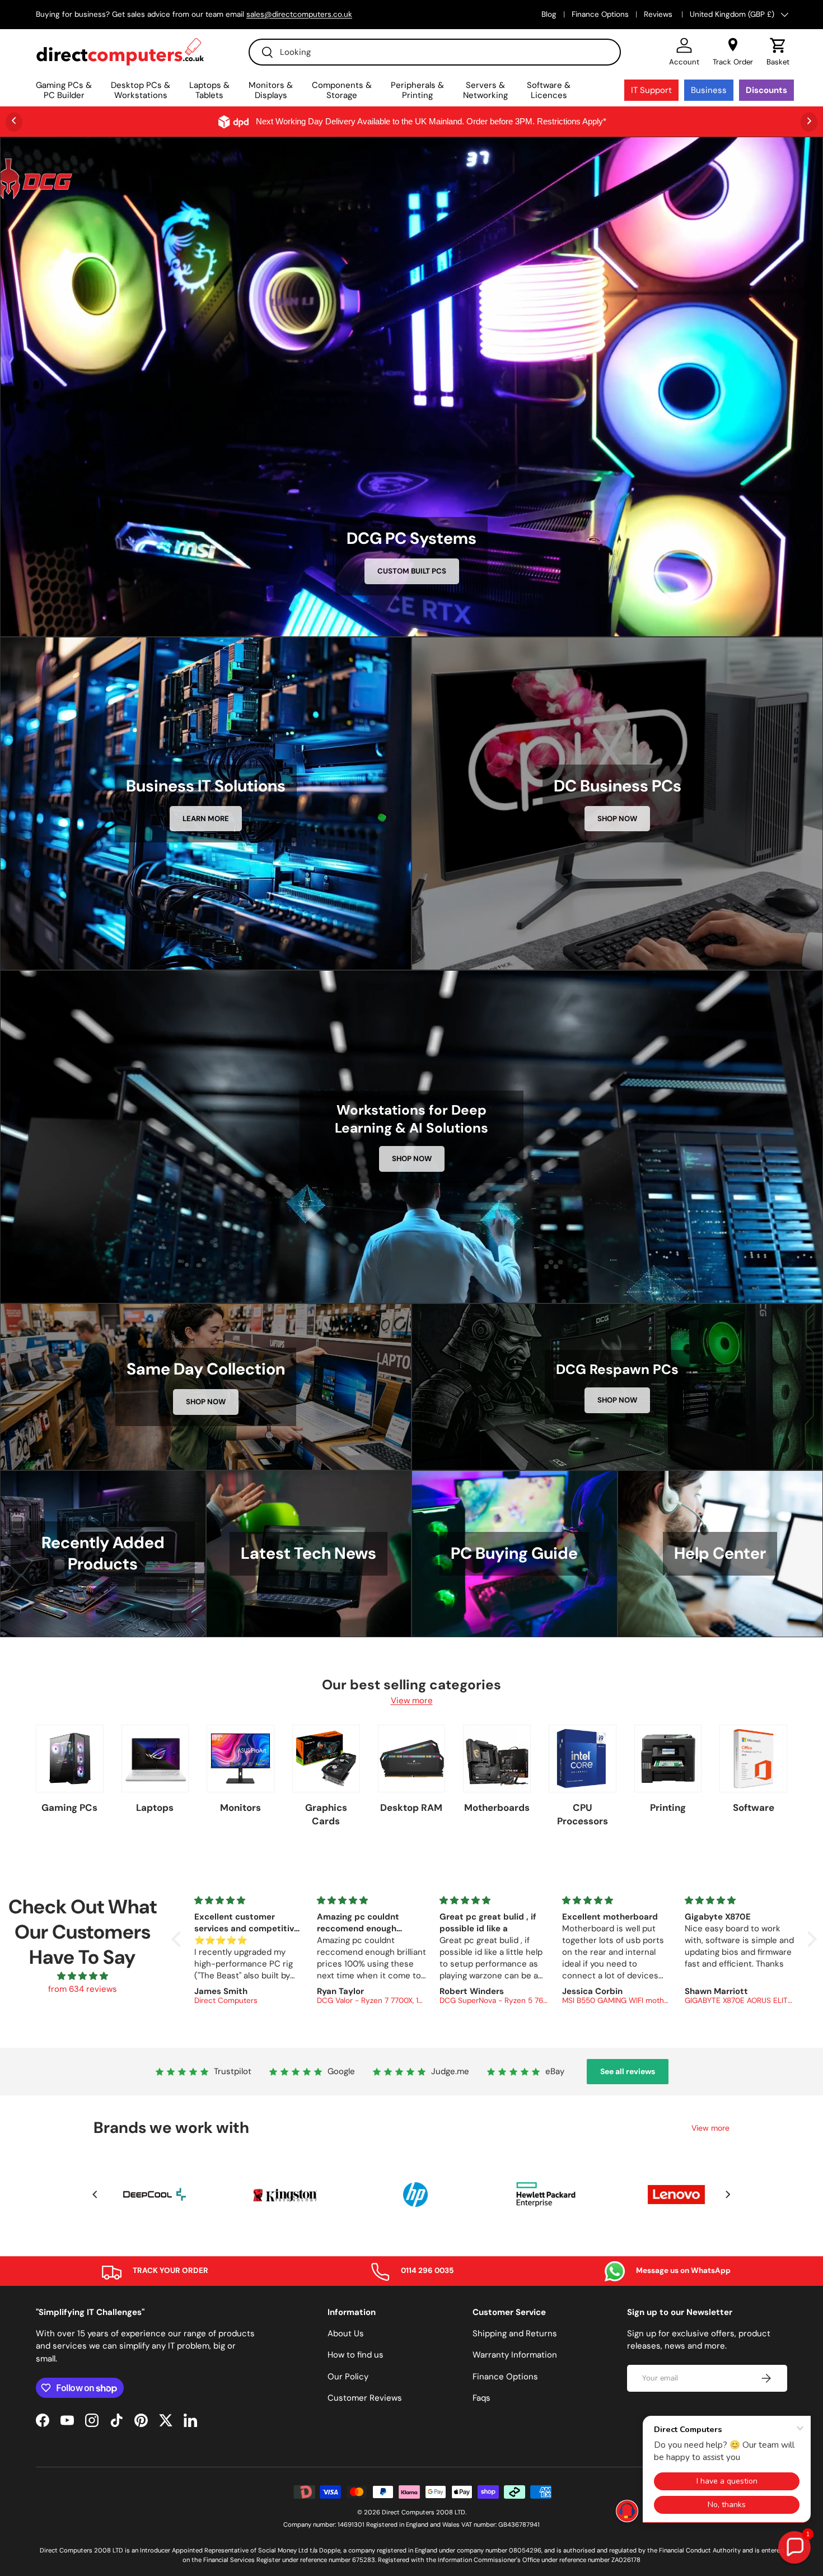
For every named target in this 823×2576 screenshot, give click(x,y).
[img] (82, 1976)
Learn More (206, 819)
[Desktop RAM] (412, 1759)
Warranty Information (515, 2355)
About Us (346, 2333)
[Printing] (668, 1759)
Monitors (240, 1808)
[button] (778, 52)
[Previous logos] (95, 2194)
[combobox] (435, 52)
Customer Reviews (365, 2398)
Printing (668, 1808)
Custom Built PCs (412, 571)
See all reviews (628, 2071)
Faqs (481, 2398)
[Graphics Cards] (326, 1759)
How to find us (356, 2355)
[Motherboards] (497, 1759)
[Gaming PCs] (70, 1759)
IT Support (651, 90)
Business (709, 90)
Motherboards (497, 1808)
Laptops (155, 1808)
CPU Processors (583, 1814)
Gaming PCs (69, 1808)
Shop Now (617, 819)
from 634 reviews (83, 1989)
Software (754, 1808)
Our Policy (348, 2377)
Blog (549, 14)
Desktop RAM (411, 1808)
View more (412, 1701)
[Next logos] (728, 2194)
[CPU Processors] (583, 1759)
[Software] (753, 1759)
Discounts (766, 90)
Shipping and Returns (515, 2333)
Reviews (659, 14)
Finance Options (600, 14)
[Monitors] (240, 1759)
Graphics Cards (326, 1814)
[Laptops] (155, 1759)
